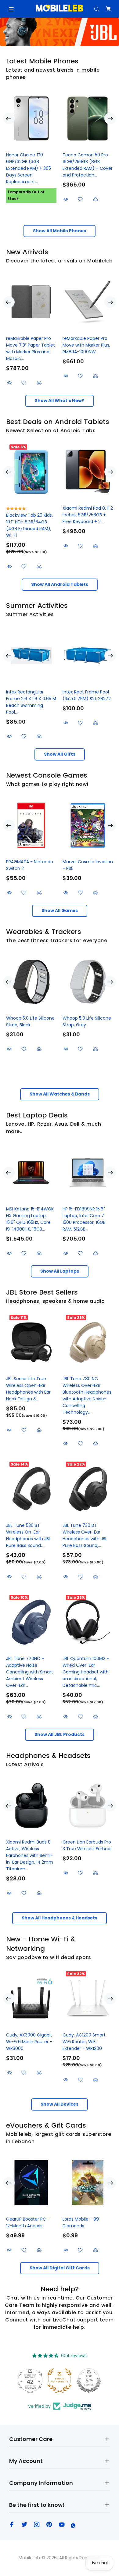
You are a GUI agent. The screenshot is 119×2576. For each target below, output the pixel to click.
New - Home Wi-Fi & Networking (41, 1944)
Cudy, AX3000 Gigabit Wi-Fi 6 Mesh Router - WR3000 (29, 2042)
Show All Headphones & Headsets (60, 1918)
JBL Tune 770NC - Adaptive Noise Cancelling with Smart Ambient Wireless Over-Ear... (30, 1672)
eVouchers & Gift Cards (46, 2125)
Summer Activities (37, 606)
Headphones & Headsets (48, 1756)
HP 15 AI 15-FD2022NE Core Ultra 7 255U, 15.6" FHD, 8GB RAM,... (30, 1216)
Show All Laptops (60, 1271)
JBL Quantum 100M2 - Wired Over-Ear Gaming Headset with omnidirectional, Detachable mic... (86, 1672)
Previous (9, 119)
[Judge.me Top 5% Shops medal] (89, 2381)
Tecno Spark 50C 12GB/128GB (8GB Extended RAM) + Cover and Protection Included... (31, 168)
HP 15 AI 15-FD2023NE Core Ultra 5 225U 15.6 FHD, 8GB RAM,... (85, 1216)
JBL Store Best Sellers (42, 1292)
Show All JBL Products (60, 1734)
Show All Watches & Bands (60, 1094)
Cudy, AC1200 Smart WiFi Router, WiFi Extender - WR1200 (84, 2042)
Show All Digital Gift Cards (60, 2268)
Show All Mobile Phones (60, 231)
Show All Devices (60, 2104)
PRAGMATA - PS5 (24, 862)
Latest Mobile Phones (42, 61)
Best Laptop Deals (37, 1115)
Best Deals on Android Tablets (58, 422)
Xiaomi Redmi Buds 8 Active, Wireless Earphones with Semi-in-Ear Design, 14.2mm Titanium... (30, 1855)
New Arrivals (27, 252)
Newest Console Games (47, 775)
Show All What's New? (60, 401)
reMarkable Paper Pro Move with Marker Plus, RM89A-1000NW (86, 345)
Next (110, 119)
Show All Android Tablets (60, 584)
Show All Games (60, 910)
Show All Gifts (60, 754)
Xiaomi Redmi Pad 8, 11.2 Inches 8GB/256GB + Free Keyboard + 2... (88, 515)
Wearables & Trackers (44, 932)
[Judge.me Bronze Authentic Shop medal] (60, 2381)
